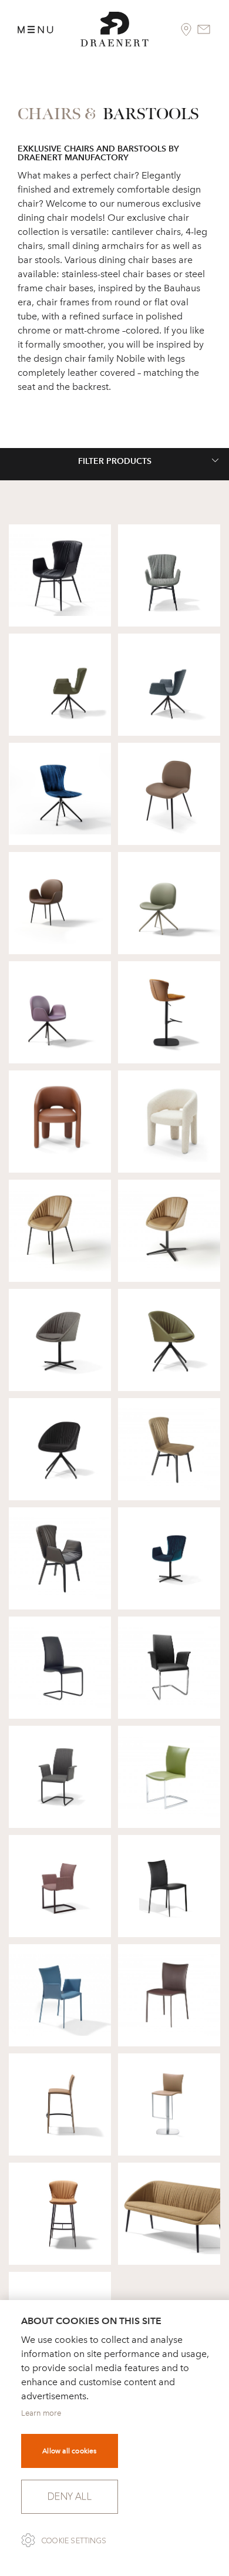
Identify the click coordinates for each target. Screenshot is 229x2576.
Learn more (41, 2413)
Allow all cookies (69, 2451)
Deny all (70, 2496)
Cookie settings (74, 2541)
